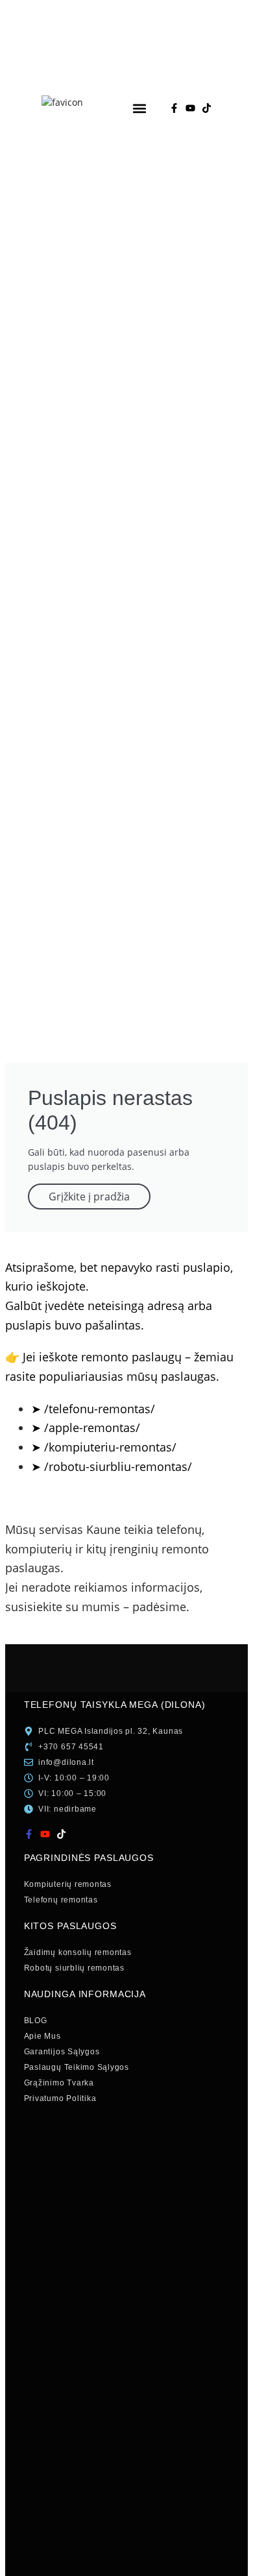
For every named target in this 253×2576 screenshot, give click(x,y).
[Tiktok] (207, 108)
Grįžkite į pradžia (89, 1197)
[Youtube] (190, 108)
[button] (139, 108)
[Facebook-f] (174, 108)
